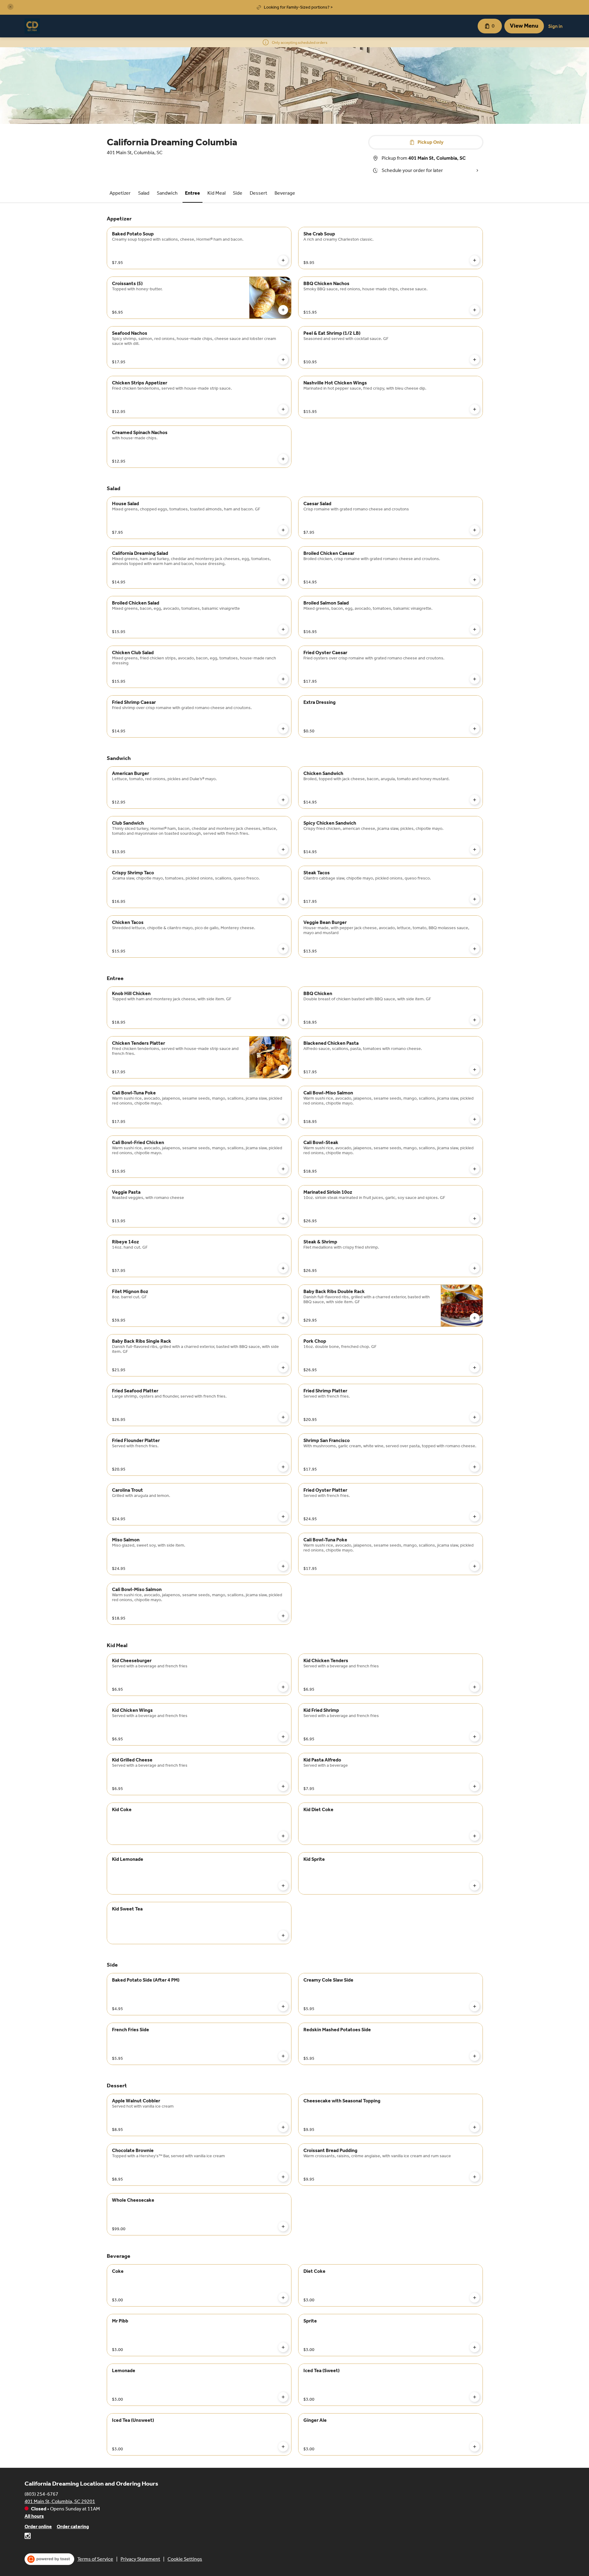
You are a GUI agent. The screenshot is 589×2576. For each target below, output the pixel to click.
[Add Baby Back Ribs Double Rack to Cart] (475, 1318)
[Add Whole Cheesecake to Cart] (283, 2227)
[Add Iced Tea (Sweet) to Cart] (475, 2397)
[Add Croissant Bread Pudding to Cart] (475, 2177)
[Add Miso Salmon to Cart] (283, 1566)
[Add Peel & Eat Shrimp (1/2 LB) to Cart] (475, 360)
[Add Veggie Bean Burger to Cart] (475, 949)
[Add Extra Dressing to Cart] (475, 729)
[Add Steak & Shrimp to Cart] (475, 1268)
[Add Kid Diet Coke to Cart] (475, 1836)
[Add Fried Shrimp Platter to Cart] (475, 1417)
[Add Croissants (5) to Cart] (283, 310)
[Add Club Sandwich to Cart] (283, 849)
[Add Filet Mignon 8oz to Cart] (283, 1318)
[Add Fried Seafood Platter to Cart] (283, 1417)
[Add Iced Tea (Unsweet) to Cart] (283, 2447)
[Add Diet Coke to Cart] (475, 2298)
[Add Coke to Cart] (283, 2298)
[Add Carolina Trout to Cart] (283, 1517)
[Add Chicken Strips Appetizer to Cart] (283, 409)
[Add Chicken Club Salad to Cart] (283, 679)
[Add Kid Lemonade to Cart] (283, 1886)
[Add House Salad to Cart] (283, 530)
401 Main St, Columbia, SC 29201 (60, 2501)
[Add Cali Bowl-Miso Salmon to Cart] (475, 1119)
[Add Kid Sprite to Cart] (475, 1886)
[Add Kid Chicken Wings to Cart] (283, 1737)
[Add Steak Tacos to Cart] (475, 899)
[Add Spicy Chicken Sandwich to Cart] (475, 849)
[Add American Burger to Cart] (283, 800)
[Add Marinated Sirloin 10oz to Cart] (475, 1219)
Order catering (73, 2526)
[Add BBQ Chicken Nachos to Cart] (475, 310)
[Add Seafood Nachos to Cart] (283, 360)
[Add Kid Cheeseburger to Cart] (283, 1687)
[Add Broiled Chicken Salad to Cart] (283, 629)
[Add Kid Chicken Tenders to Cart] (475, 1687)
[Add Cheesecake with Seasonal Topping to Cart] (475, 2127)
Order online (38, 2526)
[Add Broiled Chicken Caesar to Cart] (475, 580)
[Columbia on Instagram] (28, 2537)
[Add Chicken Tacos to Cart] (283, 949)
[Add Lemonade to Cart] (283, 2397)
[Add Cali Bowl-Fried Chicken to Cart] (283, 1169)
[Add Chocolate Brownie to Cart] (283, 2177)
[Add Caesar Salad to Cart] (475, 530)
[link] (120, 193)
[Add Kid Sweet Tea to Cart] (283, 1935)
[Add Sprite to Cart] (475, 2347)
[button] (10, 7)
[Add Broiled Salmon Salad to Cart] (475, 629)
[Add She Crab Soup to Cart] (475, 260)
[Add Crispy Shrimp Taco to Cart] (283, 899)
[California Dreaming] (32, 26)
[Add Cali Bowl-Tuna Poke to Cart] (283, 1119)
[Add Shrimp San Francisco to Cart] (475, 1467)
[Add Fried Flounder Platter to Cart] (283, 1467)
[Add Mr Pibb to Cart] (283, 2347)
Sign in (555, 26)
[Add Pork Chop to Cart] (475, 1368)
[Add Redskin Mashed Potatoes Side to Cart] (475, 2056)
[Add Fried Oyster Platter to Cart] (475, 1517)
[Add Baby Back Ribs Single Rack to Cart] (283, 1368)
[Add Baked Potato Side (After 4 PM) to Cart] (283, 2006)
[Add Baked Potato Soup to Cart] (283, 260)
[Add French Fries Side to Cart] (283, 2056)
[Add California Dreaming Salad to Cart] (283, 580)
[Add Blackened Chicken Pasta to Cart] (475, 1070)
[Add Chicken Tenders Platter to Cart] (283, 1070)
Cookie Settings (185, 2559)
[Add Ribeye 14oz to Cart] (283, 1268)
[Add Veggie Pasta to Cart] (283, 1219)
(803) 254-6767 (41, 2494)
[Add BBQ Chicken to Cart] (475, 1020)
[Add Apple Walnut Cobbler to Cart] (283, 2127)
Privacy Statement (140, 2559)
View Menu (524, 26)
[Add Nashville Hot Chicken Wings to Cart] (475, 409)
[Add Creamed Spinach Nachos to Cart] (283, 459)
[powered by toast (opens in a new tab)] (49, 2559)
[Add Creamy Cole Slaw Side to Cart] (475, 2006)
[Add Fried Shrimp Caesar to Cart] (283, 729)
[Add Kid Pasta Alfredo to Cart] (475, 1786)
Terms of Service (95, 2559)
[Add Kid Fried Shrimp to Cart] (475, 1737)
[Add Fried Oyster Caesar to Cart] (475, 679)
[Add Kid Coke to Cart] (283, 1836)
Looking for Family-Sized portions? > (298, 7)
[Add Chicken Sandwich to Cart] (475, 800)
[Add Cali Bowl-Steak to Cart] (475, 1169)
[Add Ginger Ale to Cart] (475, 2447)
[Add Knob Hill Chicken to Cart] (283, 1020)
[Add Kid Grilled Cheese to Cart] (283, 1786)
